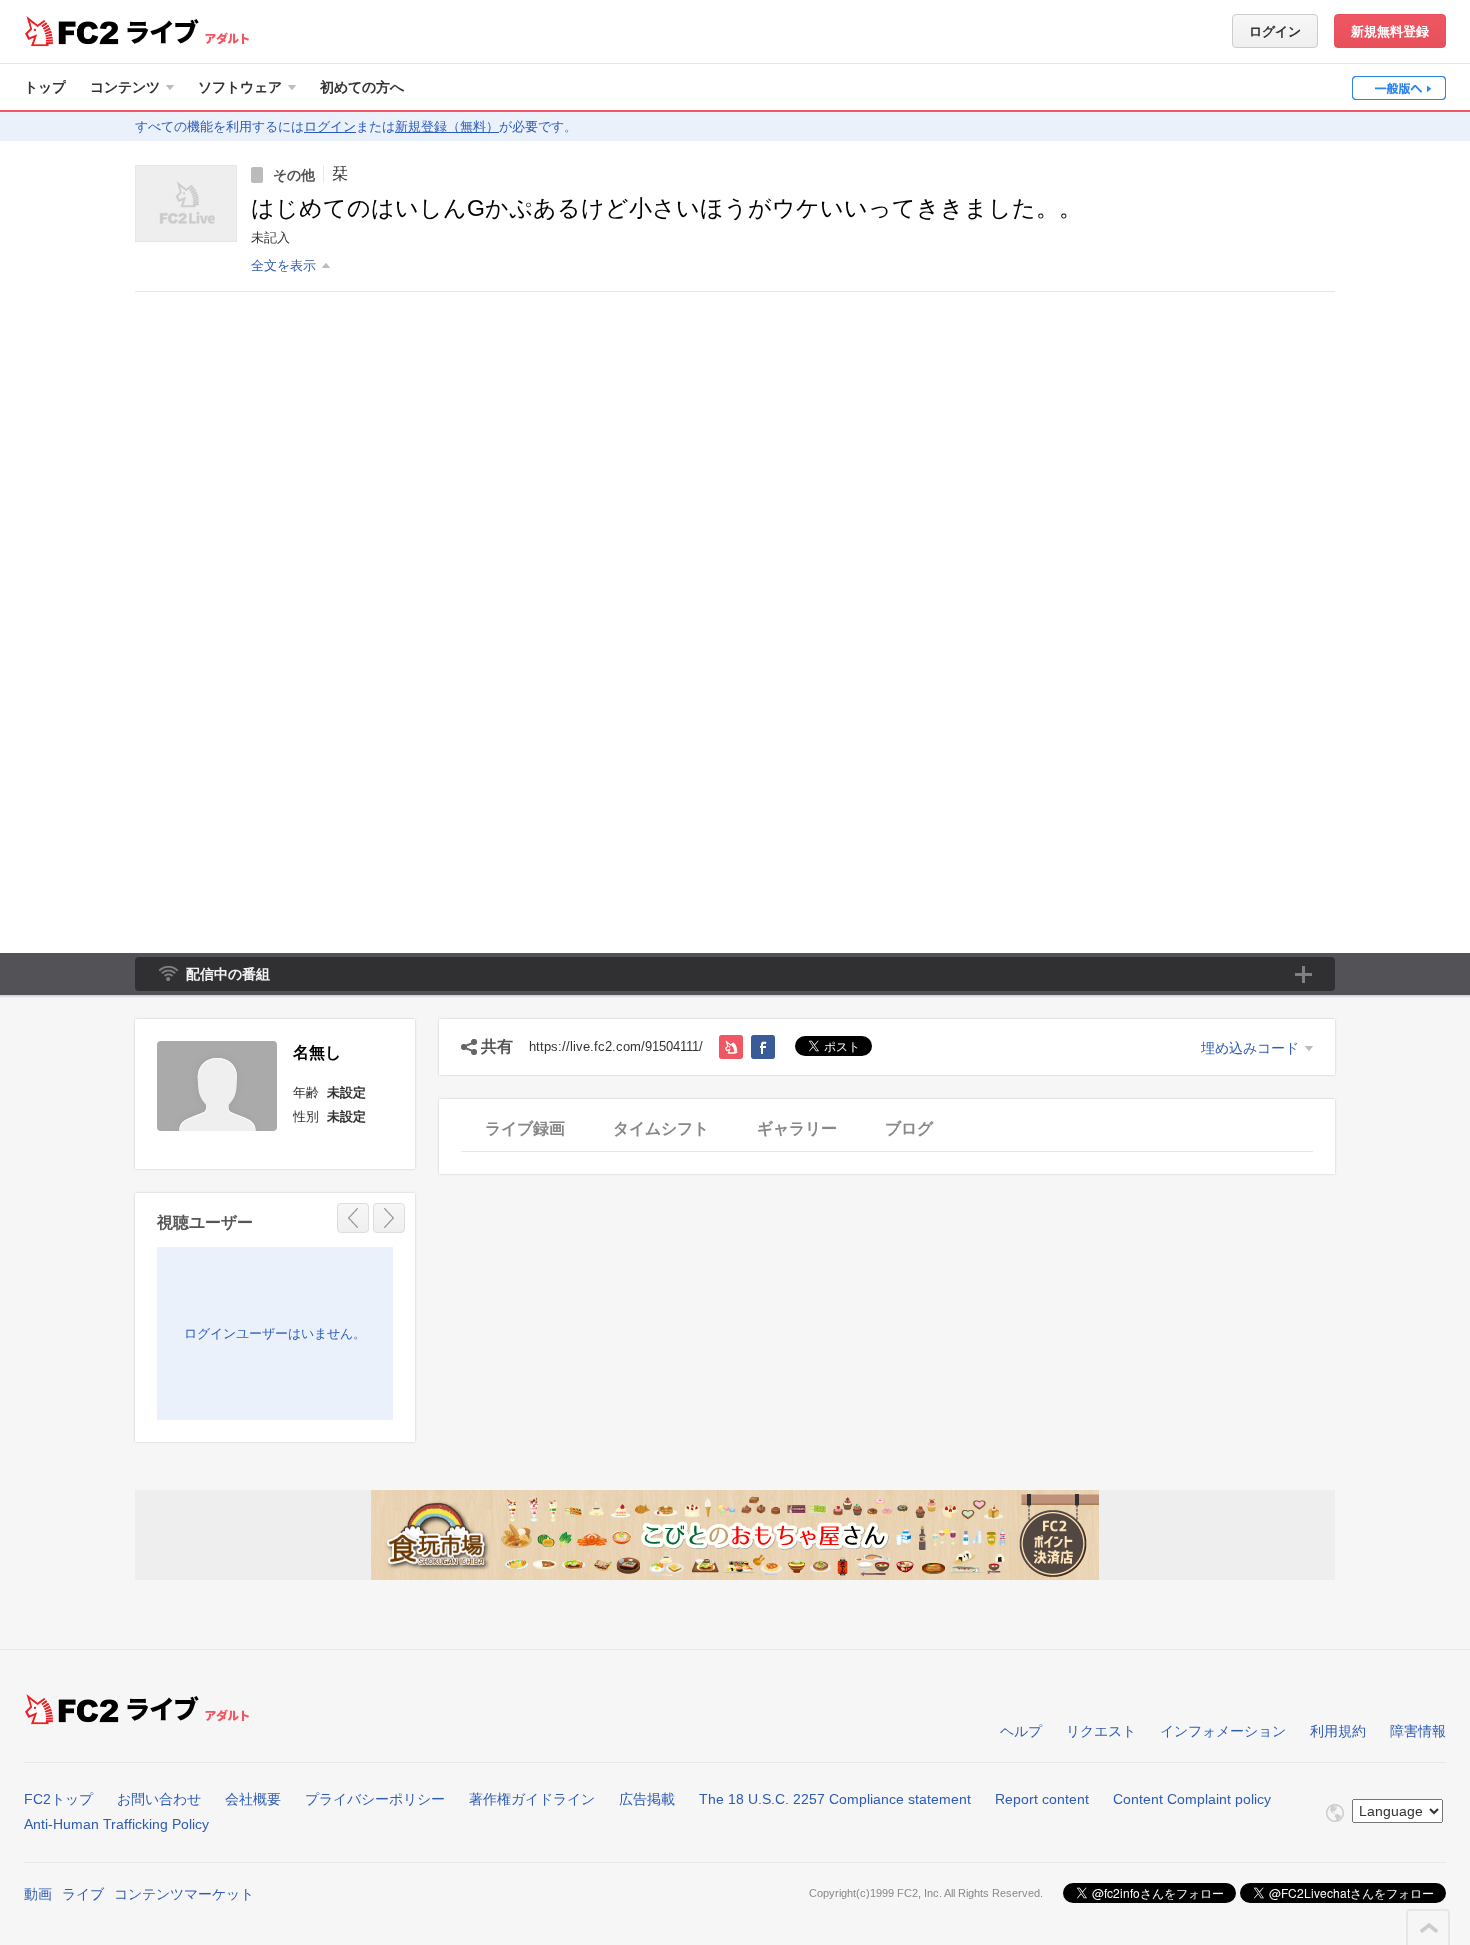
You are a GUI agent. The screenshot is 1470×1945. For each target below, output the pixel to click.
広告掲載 (647, 1799)
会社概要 (253, 1799)
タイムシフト (661, 1128)
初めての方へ (362, 87)
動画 (38, 1894)
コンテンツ (125, 87)
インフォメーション (1223, 1731)
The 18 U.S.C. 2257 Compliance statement (835, 1799)
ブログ (909, 1128)
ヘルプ (1021, 1731)
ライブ (83, 1894)
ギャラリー (797, 1128)
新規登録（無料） (447, 126)
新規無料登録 (1390, 31)
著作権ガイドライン (532, 1799)
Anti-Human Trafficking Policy (116, 1824)
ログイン (1275, 31)
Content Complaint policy (1192, 1799)
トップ (45, 87)
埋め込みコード (1250, 1048)
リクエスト (1101, 1731)
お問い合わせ (159, 1799)
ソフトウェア (240, 87)
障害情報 (1418, 1731)
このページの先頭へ (1429, 1928)
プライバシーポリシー (375, 1799)
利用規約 (1338, 1731)
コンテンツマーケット (184, 1894)
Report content (1042, 1799)
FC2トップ (58, 1799)
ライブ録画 (525, 1128)
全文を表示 (283, 265)
